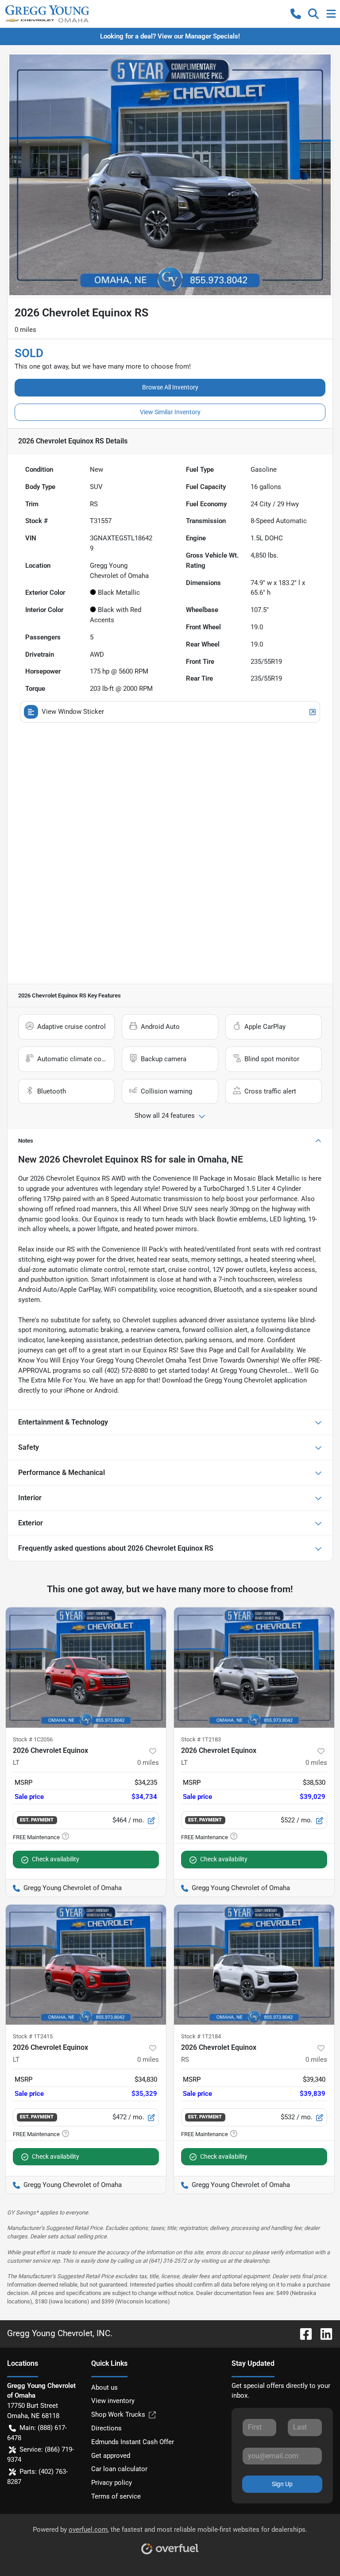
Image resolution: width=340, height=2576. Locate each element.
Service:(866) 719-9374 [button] (41, 2455)
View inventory (113, 2401)
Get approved (111, 2456)
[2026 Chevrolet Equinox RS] (254, 1965)
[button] (296, 14)
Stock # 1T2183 (201, 1739)
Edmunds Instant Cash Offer (133, 2442)
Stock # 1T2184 (201, 2036)
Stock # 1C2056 (33, 1739)
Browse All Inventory (170, 387)
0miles (148, 1763)
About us (104, 2387)
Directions (106, 2428)
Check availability (56, 1859)
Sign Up (282, 2484)
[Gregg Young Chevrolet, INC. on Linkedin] (323, 2333)
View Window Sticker (73, 712)
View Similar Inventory (170, 412)
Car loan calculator (119, 2469)
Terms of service (116, 2496)
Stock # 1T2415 (33, 2036)
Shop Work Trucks (118, 2414)
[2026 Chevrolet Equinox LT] (86, 1667)
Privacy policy (112, 2483)
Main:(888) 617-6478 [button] (37, 2433)
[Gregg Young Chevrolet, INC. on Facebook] (302, 2333)
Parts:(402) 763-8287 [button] (37, 2477)
